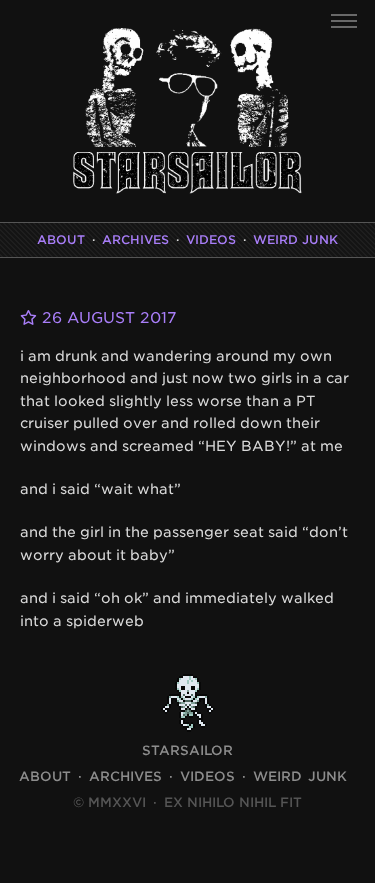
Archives (135, 239)
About (61, 239)
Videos (211, 239)
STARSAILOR (187, 750)
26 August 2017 (106, 318)
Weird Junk (295, 239)
